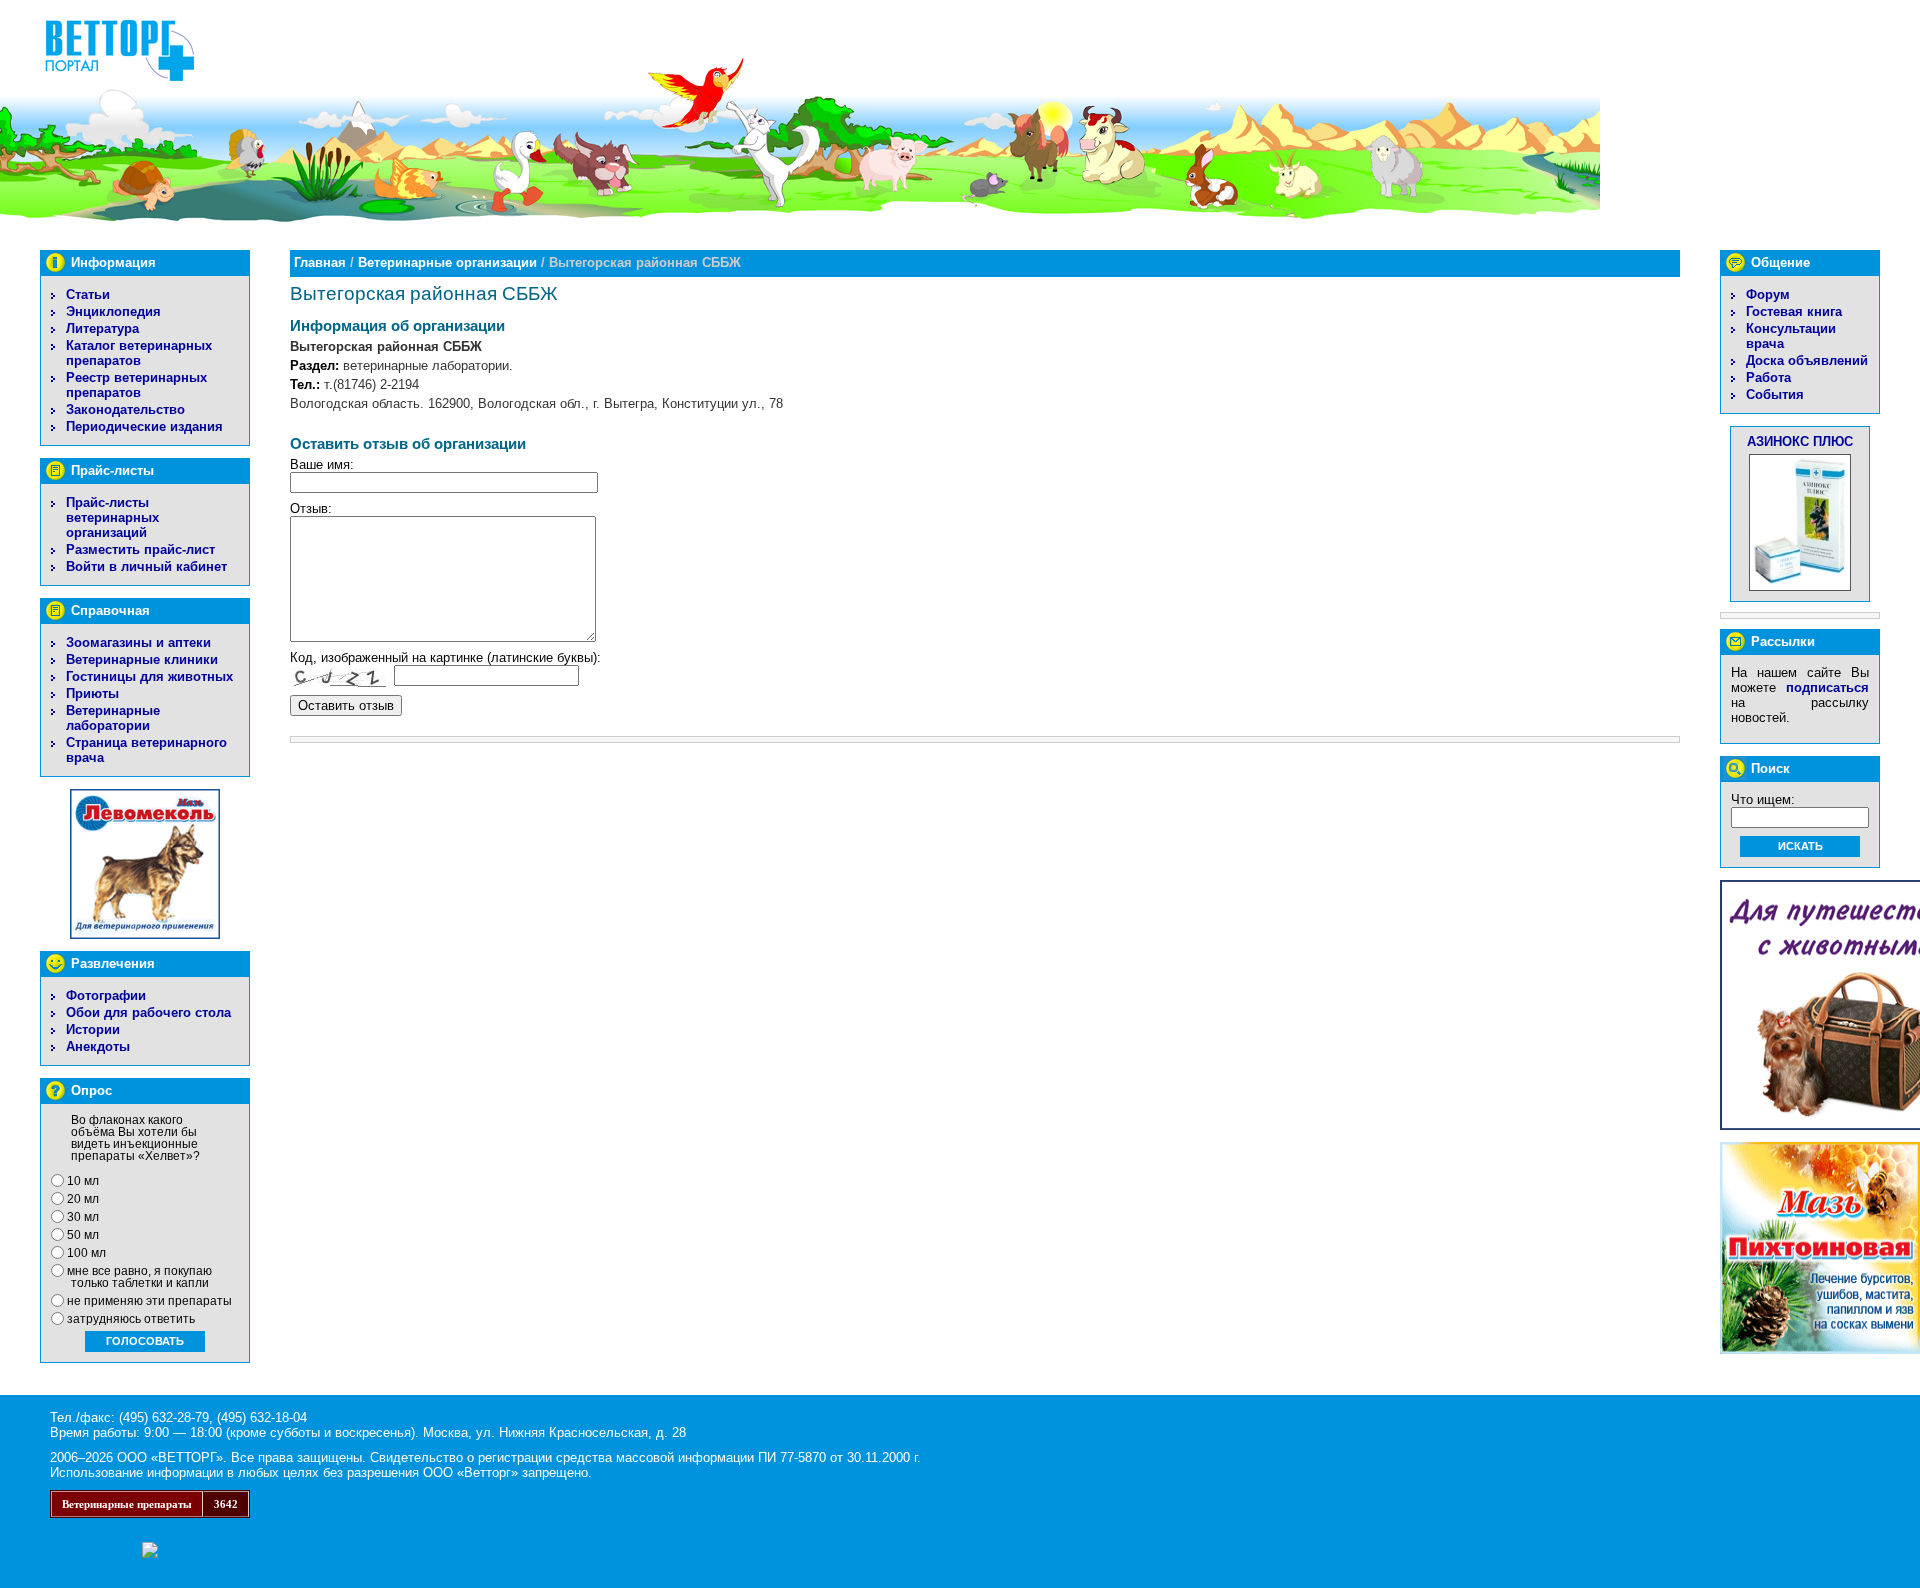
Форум (1768, 294)
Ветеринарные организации (447, 262)
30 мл (83, 1217)
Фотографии (106, 995)
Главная (320, 262)
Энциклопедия (113, 311)
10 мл (83, 1181)
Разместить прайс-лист (140, 549)
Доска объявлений (1807, 360)
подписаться (1827, 687)
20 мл (83, 1199)
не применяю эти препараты (149, 1301)
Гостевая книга (1794, 311)
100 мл (86, 1253)
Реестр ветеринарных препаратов (136, 385)
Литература (102, 328)
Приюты (92, 693)
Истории (93, 1029)
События (1775, 394)
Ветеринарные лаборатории (113, 718)
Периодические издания (144, 426)
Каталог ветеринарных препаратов (139, 353)
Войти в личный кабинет (146, 566)
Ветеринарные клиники (142, 659)
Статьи (88, 294)
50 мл (83, 1235)
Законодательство (125, 409)
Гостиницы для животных (149, 676)
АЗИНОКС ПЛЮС (1800, 441)
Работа (1768, 377)
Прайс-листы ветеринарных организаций (112, 517)
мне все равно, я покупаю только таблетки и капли (139, 1277)
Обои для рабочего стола (148, 1012)
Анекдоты (98, 1046)
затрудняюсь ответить (131, 1319)
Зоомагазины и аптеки (138, 642)
